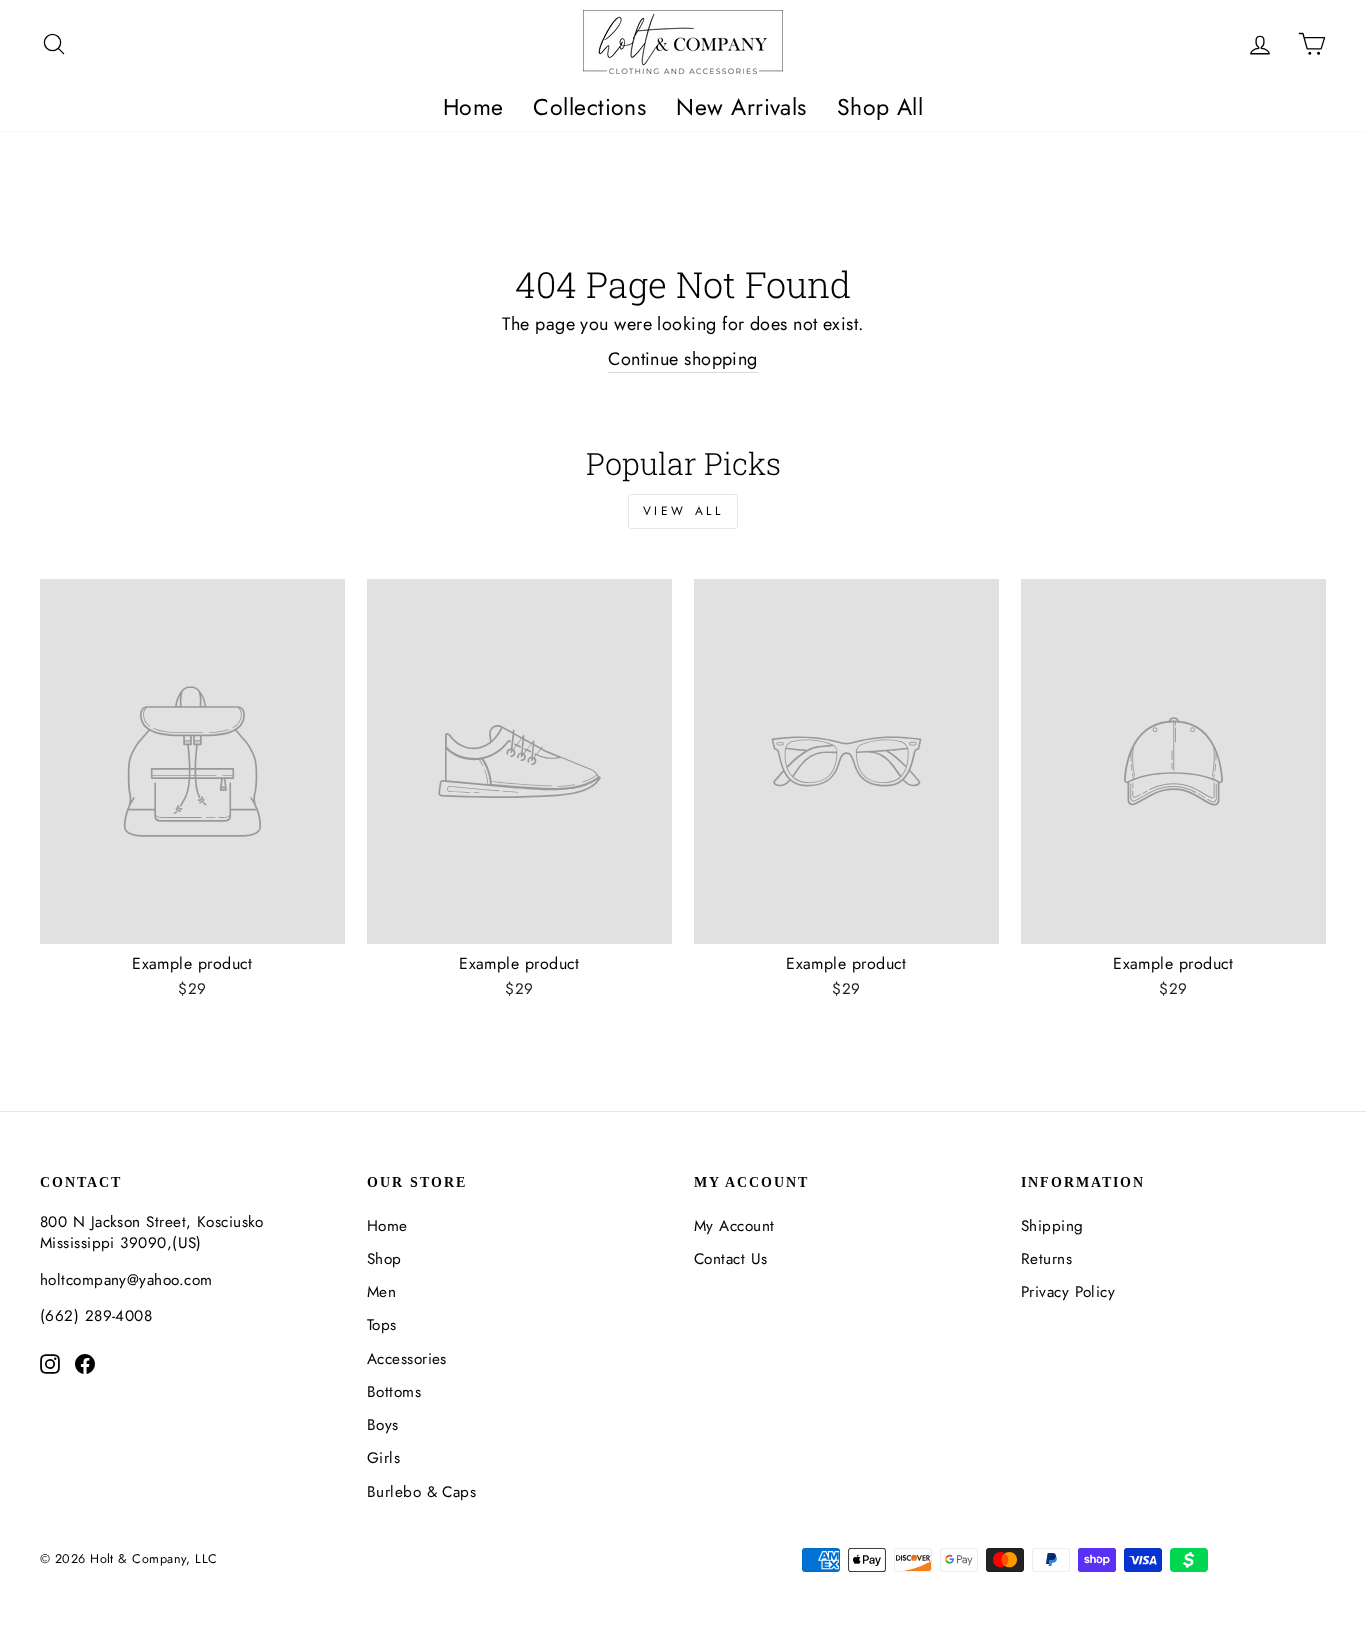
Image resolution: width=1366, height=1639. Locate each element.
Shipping (1052, 1226)
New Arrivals (741, 107)
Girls (383, 1458)
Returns (1046, 1259)
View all (683, 511)
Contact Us (731, 1259)
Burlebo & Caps (421, 1492)
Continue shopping (683, 359)
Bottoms (394, 1392)
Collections (589, 107)
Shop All (880, 107)
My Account (734, 1226)
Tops (382, 1325)
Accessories (407, 1359)
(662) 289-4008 (96, 1316)
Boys (383, 1425)
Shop (384, 1259)
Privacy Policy (1068, 1292)
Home (473, 107)
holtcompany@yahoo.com (126, 1280)
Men (381, 1292)
